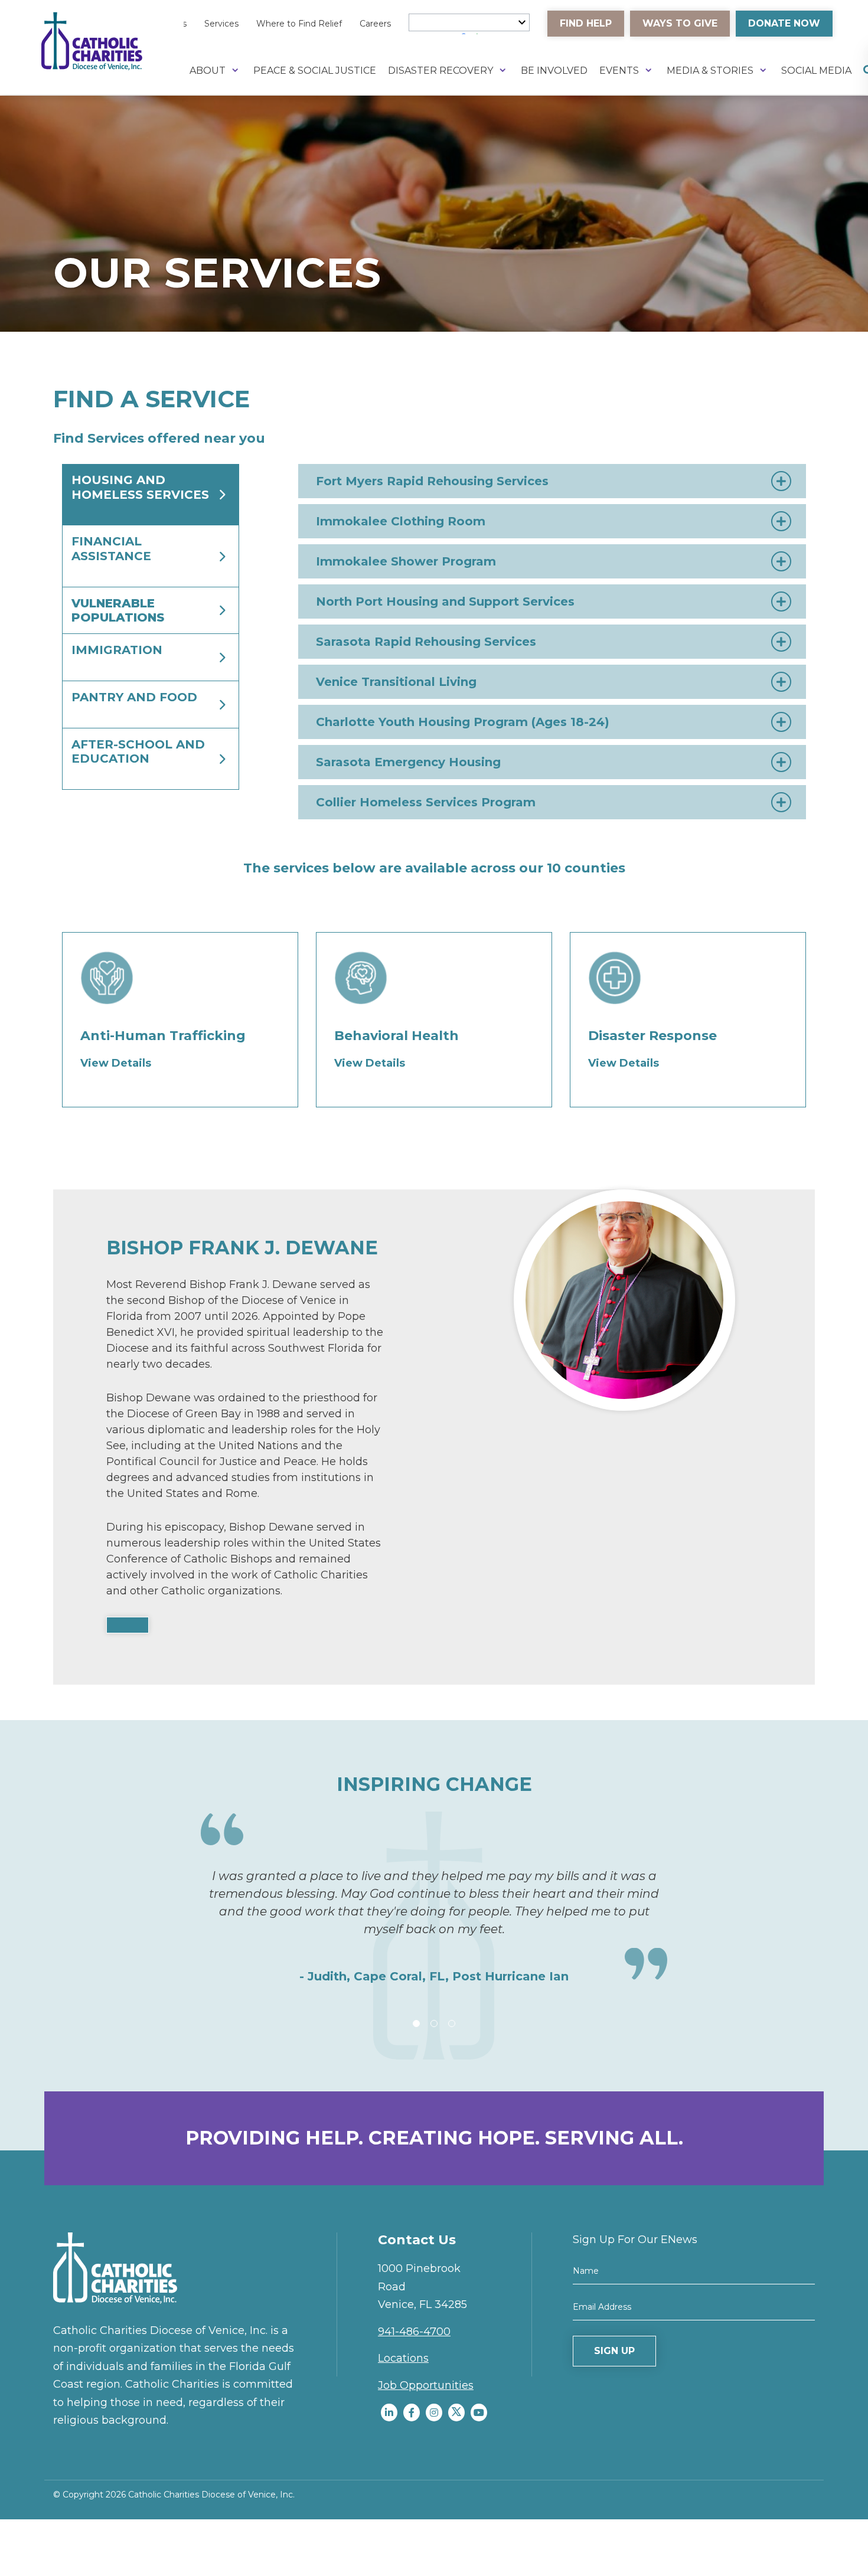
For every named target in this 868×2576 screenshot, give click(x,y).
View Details (116, 1063)
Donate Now (784, 23)
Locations (403, 2358)
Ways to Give (680, 23)
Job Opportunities (426, 2385)
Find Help (586, 23)
